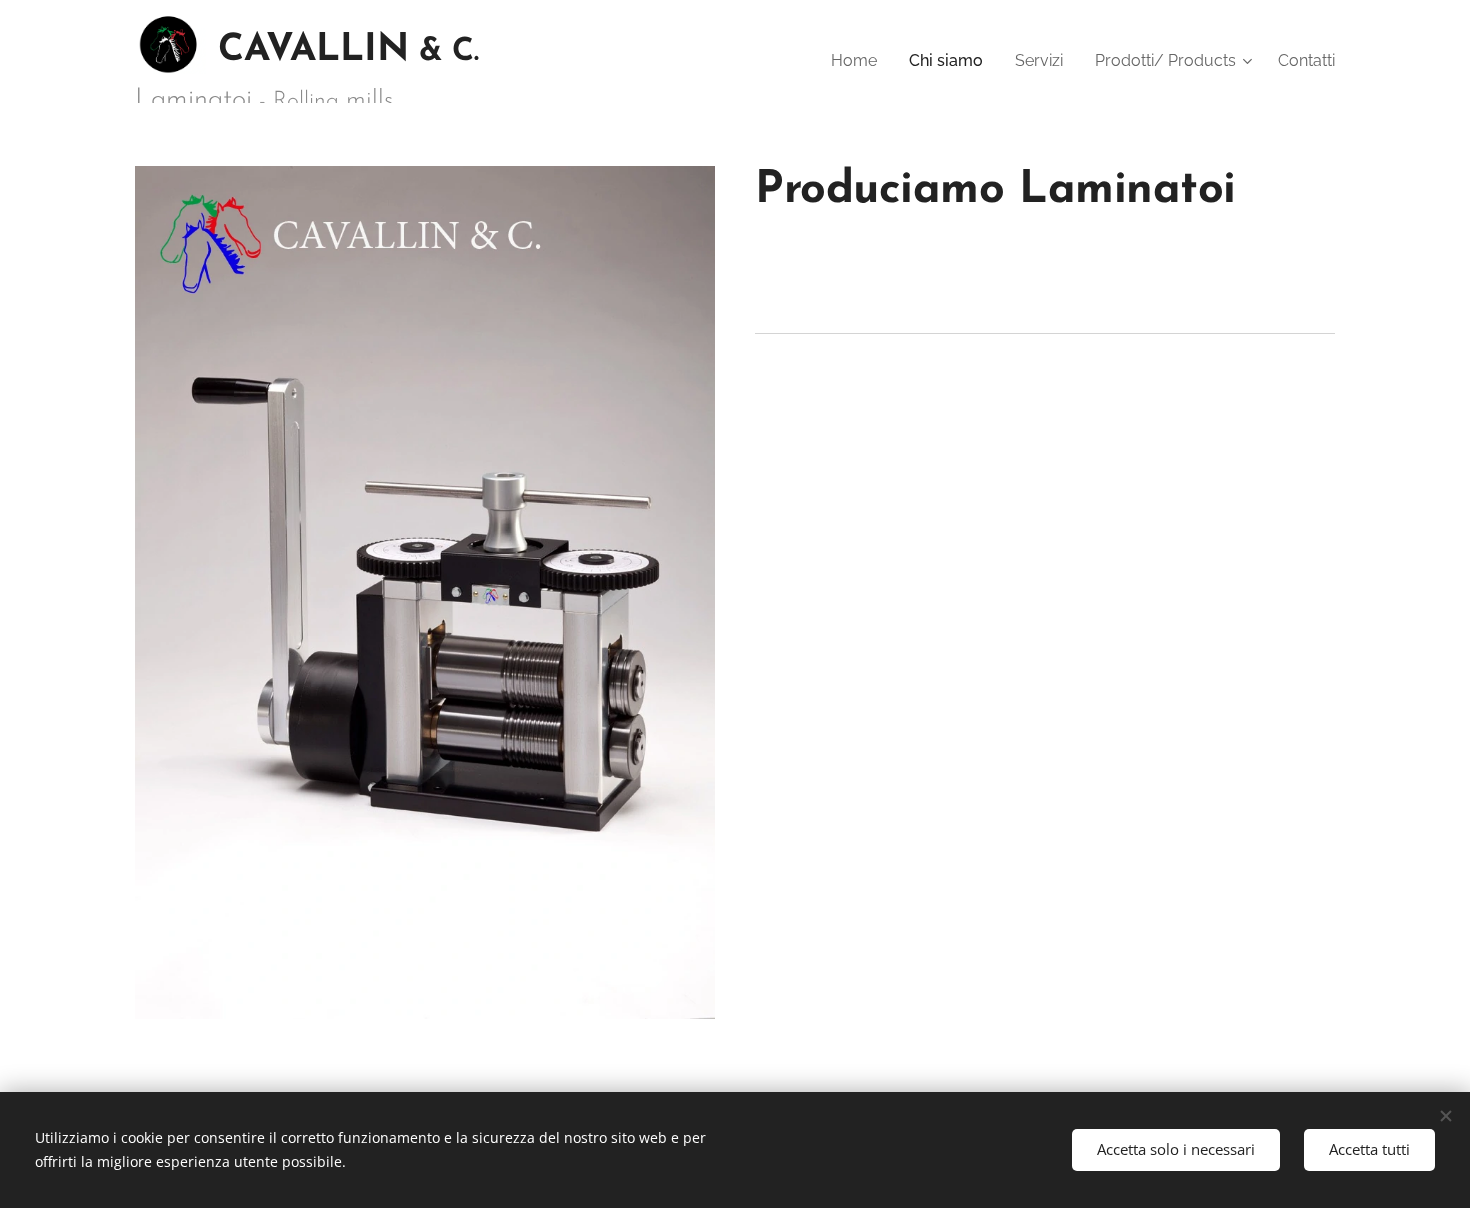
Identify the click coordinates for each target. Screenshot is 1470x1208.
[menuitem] (859, 61)
